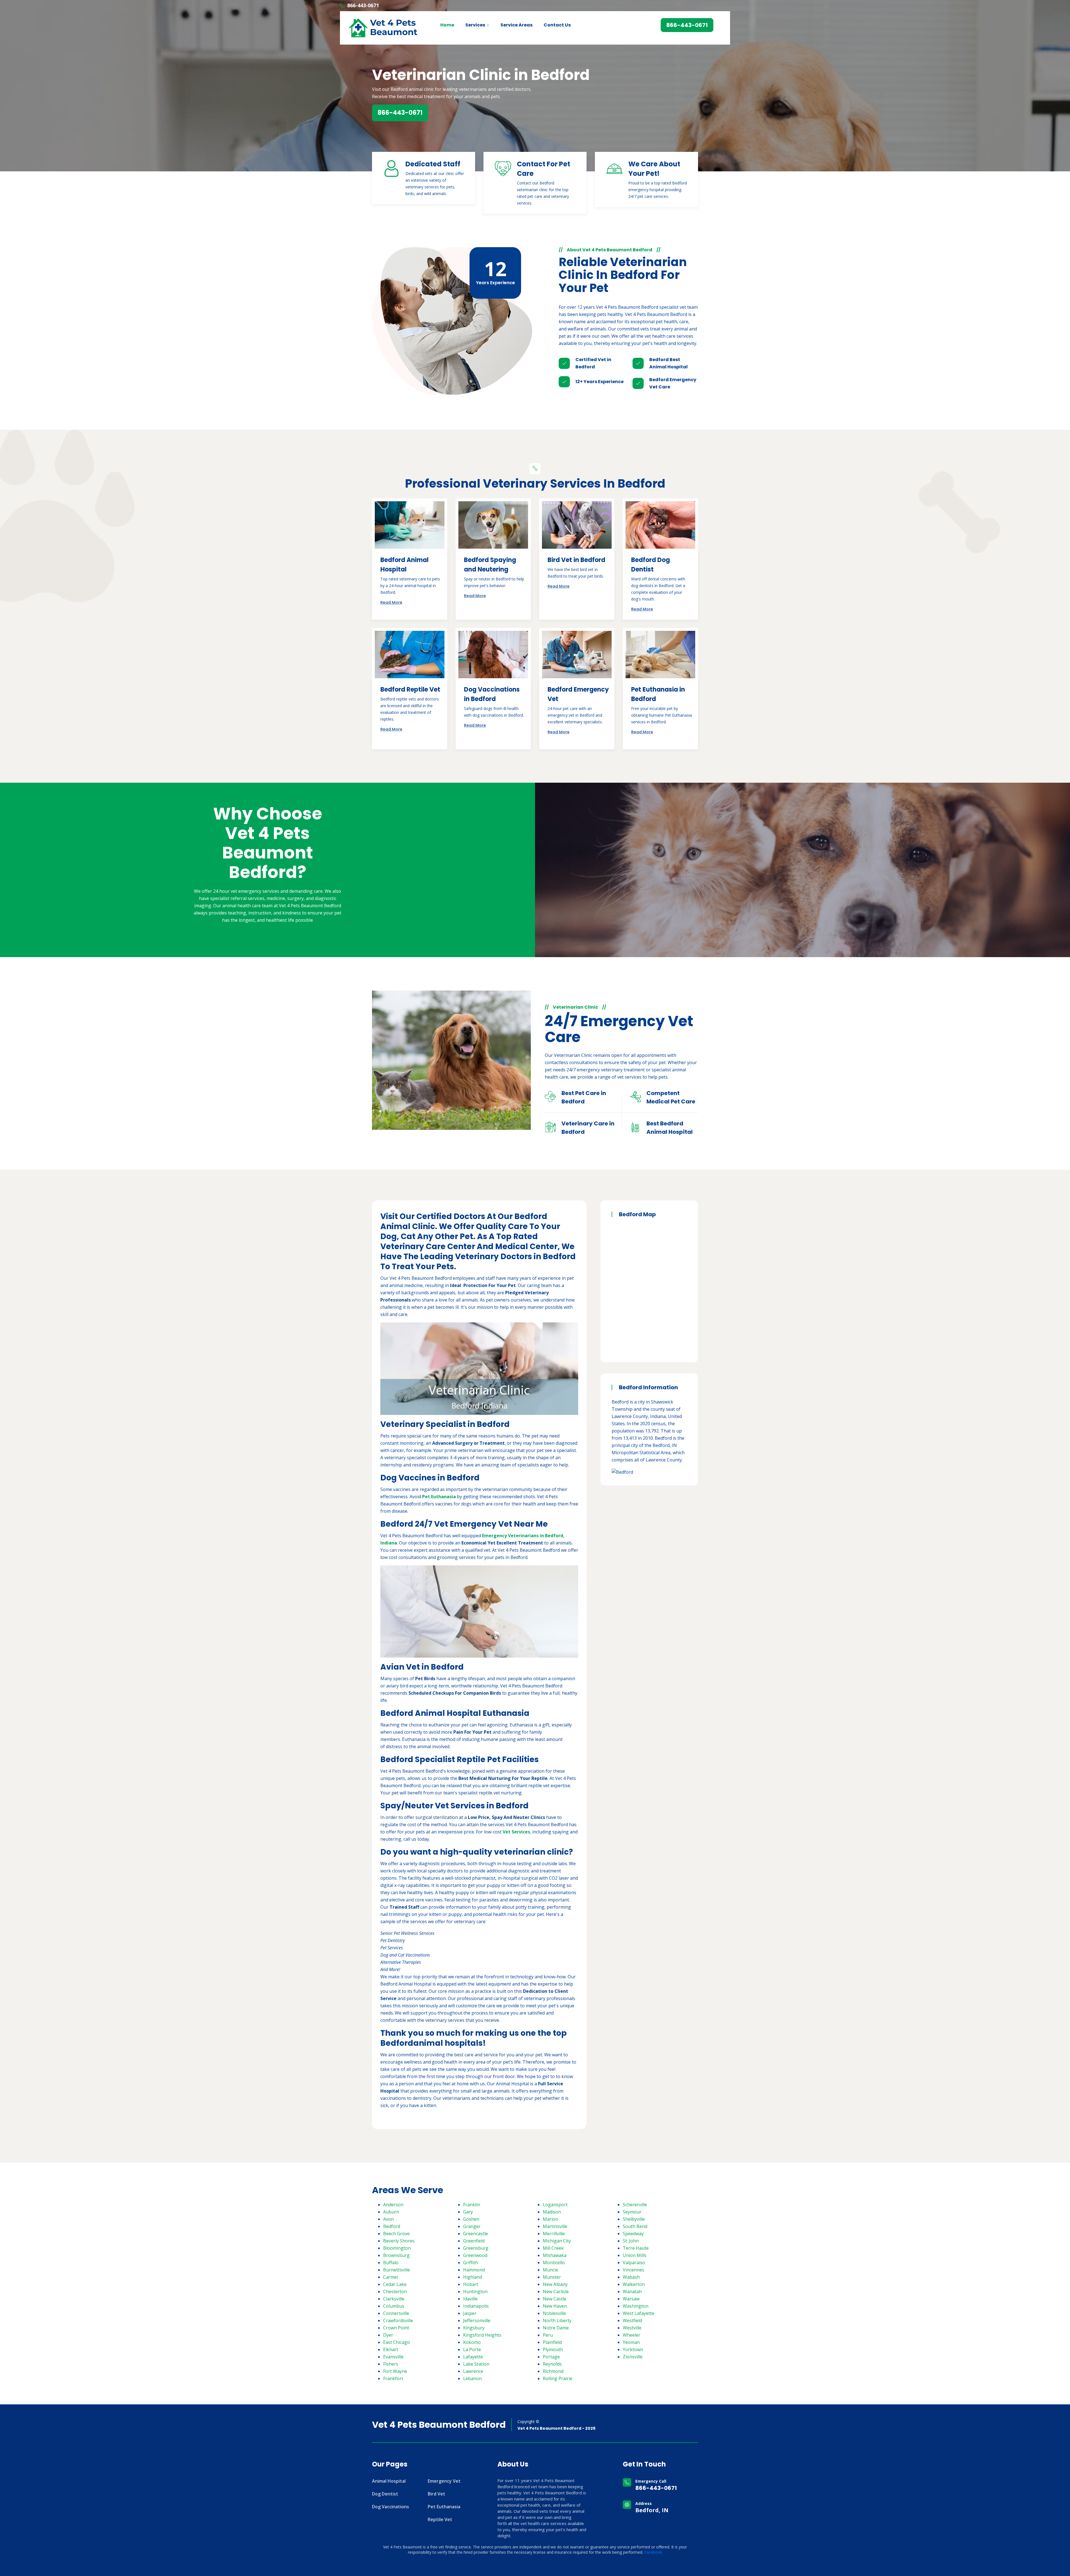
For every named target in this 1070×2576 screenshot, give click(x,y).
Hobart (471, 2284)
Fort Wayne (395, 2371)
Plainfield (552, 2342)
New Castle (555, 2299)
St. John (631, 2241)
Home (447, 25)
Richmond (553, 2371)
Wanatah (632, 2292)
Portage (551, 2357)
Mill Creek (553, 2248)
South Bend (635, 2226)
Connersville (396, 2313)
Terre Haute (636, 2248)
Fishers (391, 2364)
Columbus (394, 2306)
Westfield (632, 2320)
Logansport (555, 2205)
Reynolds (552, 2364)
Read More (391, 602)
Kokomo (472, 2342)
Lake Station (476, 2364)
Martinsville (555, 2226)
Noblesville (554, 2313)
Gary (468, 2212)
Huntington (475, 2292)
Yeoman (631, 2342)
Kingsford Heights (482, 2335)
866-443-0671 (363, 5)
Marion (550, 2219)
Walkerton (634, 2284)
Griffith (470, 2263)
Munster (552, 2277)
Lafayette (473, 2357)
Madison (552, 2212)
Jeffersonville (477, 2320)
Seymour (632, 2212)
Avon (388, 2219)
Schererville (635, 2205)
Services (475, 25)
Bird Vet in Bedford (576, 560)
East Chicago (397, 2342)
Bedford (392, 2226)
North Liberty (557, 2320)
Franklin (472, 2205)
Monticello (554, 2263)
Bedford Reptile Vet (410, 689)
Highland (473, 2277)
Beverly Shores (399, 2241)
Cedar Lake (395, 2284)
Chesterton (395, 2292)
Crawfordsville (398, 2320)
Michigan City (557, 2241)
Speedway (633, 2234)
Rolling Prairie (558, 2378)
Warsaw (631, 2299)
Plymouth (553, 2349)
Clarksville (394, 2299)
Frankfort (393, 2378)
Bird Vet (436, 2494)
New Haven (555, 2306)
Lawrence (473, 2371)
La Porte (472, 2349)
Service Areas (516, 25)
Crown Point (396, 2328)
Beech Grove (396, 2234)
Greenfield (474, 2241)
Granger (472, 2226)
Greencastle (476, 2234)
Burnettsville (397, 2270)
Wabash (631, 2277)
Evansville (393, 2357)
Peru (548, 2335)
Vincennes (634, 2270)
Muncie (550, 2270)
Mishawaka (555, 2255)
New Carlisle (556, 2292)
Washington (636, 2306)
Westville (632, 2328)
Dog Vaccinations (391, 2507)
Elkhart (391, 2349)
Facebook (653, 2552)
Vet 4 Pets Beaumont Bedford (439, 2425)
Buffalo (391, 2263)
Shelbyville (634, 2219)
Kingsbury (474, 2328)
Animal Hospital (389, 2481)
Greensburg (476, 2248)
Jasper (470, 2313)
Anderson (393, 2205)
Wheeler (632, 2335)
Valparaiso (634, 2263)
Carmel (391, 2277)
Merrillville (554, 2234)
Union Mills (635, 2255)
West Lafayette (639, 2313)
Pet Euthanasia (444, 2507)
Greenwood (475, 2255)
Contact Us (557, 25)
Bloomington (397, 2248)
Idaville (470, 2299)
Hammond (474, 2270)
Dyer (388, 2335)
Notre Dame (556, 2328)
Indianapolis (476, 2306)
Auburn (391, 2212)
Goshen (471, 2219)
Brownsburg (396, 2255)
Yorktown (633, 2349)
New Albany (555, 2284)
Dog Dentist (385, 2494)
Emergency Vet (444, 2481)
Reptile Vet (440, 2519)
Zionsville (633, 2357)
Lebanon (472, 2378)
